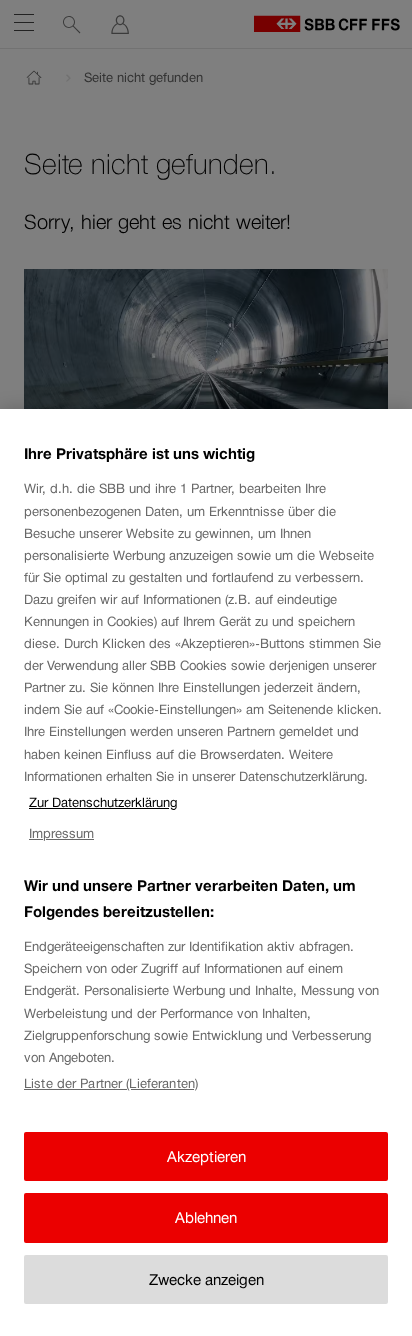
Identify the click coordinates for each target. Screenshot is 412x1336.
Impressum (61, 833)
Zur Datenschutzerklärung (103, 802)
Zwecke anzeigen (206, 1279)
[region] (206, 872)
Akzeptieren (206, 1156)
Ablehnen (206, 1217)
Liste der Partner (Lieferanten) (111, 1083)
